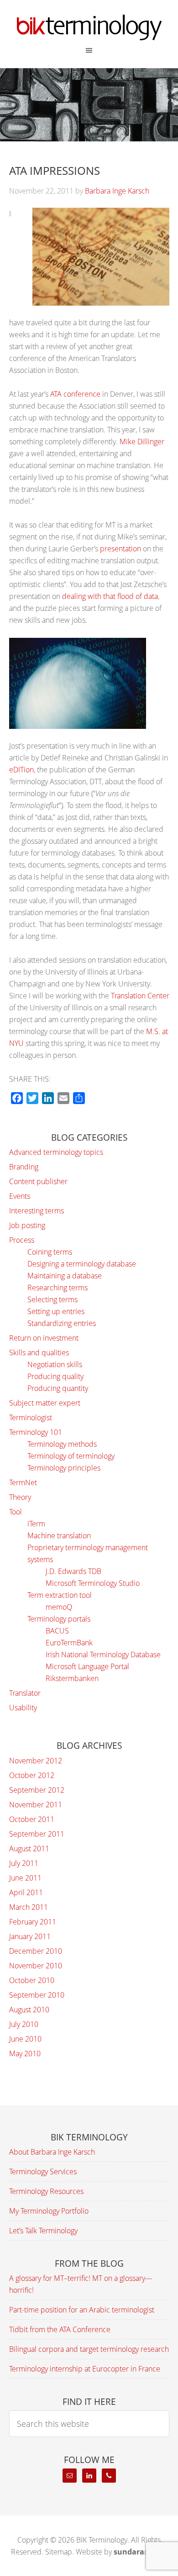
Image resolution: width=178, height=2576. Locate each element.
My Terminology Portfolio (49, 2211)
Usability (23, 1708)
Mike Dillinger (142, 442)
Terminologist (31, 1417)
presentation (120, 549)
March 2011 (29, 1907)
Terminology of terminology (71, 1456)
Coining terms (50, 1252)
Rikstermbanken (72, 1678)
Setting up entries (56, 1311)
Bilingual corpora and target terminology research (89, 2349)
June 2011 (25, 1878)
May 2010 (25, 2053)
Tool (16, 1512)
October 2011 (32, 1819)
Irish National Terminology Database (103, 1654)
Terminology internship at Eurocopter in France (85, 2369)
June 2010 (25, 2039)
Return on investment (44, 1338)
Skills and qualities (39, 1353)
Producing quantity (58, 1388)
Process (22, 1240)
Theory (20, 1497)
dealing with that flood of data (110, 596)
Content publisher (38, 1181)
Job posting (27, 1225)
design (140, 2552)
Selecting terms (52, 1299)
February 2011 (33, 1922)
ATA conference (75, 394)
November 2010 (36, 1966)
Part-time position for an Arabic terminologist (82, 2310)
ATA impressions (55, 170)
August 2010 (29, 2010)
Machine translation (59, 1536)
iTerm (36, 1524)
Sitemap (59, 2552)
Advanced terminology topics (56, 1152)
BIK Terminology (89, 27)
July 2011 (24, 1863)
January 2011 (30, 1936)
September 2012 (37, 1790)
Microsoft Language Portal (87, 1666)
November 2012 (36, 1761)
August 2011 (29, 1848)
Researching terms (58, 1288)
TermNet (23, 1482)
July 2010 (24, 2024)
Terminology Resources (46, 2191)
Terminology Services (43, 2172)
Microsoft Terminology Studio (93, 1583)
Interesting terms (37, 1211)
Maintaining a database (65, 1276)
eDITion (21, 770)
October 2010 (32, 1980)
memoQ (59, 1607)
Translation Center (140, 996)
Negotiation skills (55, 1364)
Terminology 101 (36, 1432)
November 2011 (36, 1805)
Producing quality (55, 1376)
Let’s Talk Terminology (43, 2231)
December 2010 (36, 1951)
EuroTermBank (69, 1643)
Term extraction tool (60, 1595)
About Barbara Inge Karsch (52, 2152)
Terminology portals (59, 1619)
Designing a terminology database (82, 1264)
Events (20, 1196)
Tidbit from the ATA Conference (60, 2329)
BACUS (57, 1631)
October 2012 (32, 1775)
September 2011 (37, 1834)
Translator (25, 1693)
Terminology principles (64, 1468)
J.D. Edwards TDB (73, 1571)
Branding (24, 1167)
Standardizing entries (62, 1323)
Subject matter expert (45, 1403)
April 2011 (26, 1892)
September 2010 (37, 1995)
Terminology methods (62, 1444)
